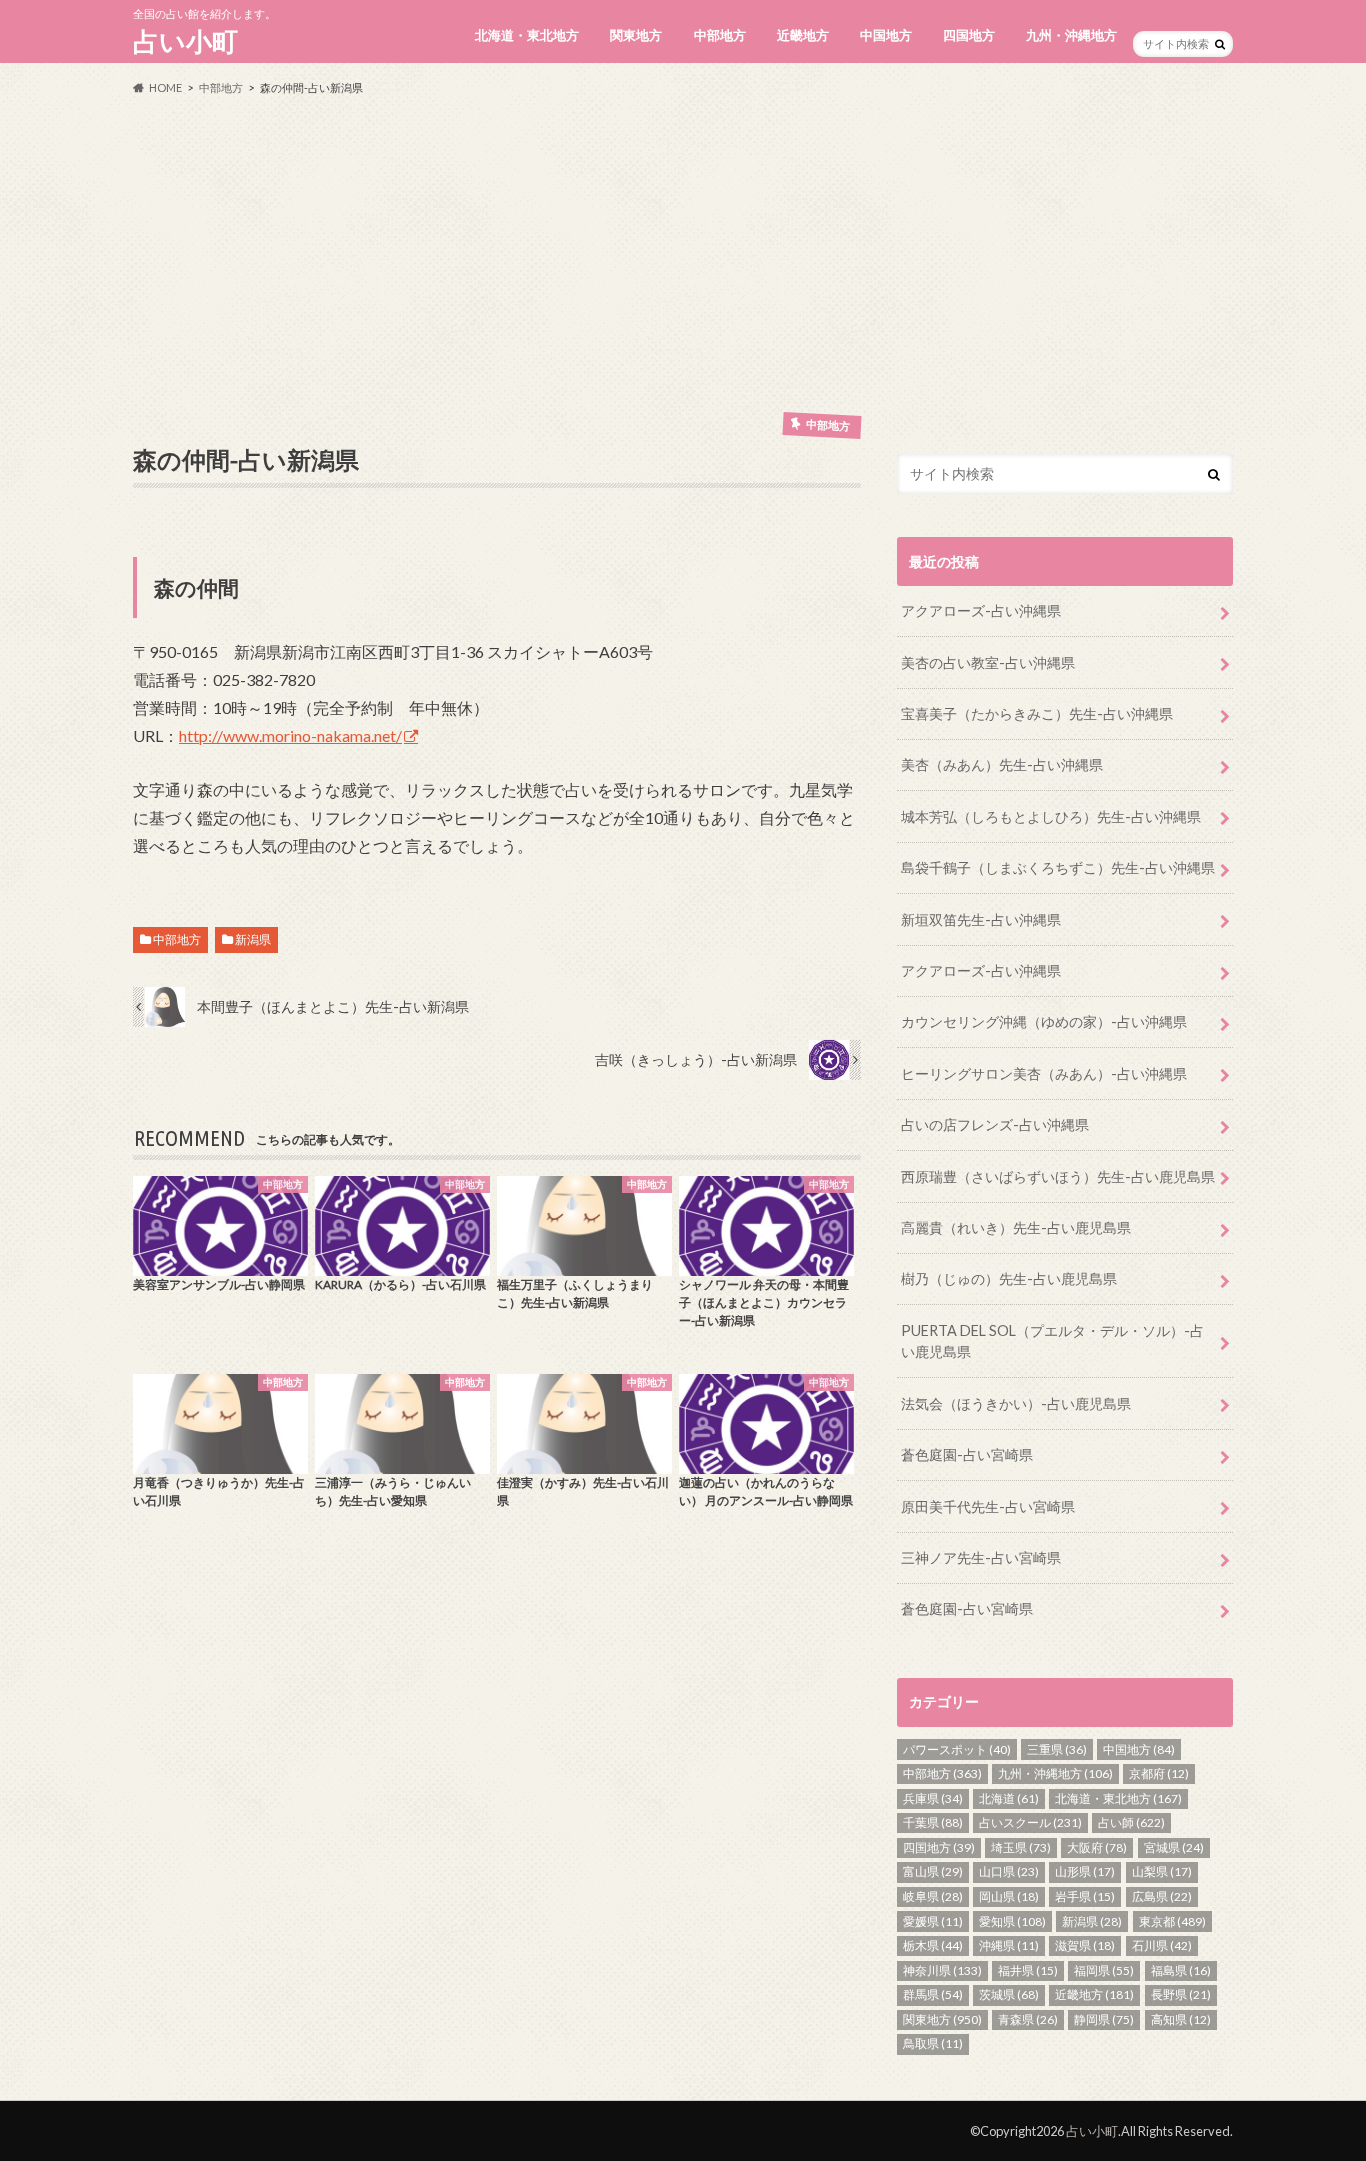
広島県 (1162, 1896)
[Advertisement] (683, 254)
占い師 (1131, 1822)
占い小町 (185, 41)
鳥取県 (933, 2043)
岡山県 (1009, 1896)
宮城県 (1174, 1847)
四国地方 (969, 35)
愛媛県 (933, 1921)
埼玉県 (1021, 1847)
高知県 (1181, 2019)
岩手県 (1085, 1896)
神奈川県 (942, 1970)
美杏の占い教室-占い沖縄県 (988, 662)
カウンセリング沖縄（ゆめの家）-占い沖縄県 (1044, 1021)
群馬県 (933, 1994)
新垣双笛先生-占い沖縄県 (981, 919)
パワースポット (957, 1749)
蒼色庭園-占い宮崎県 (967, 1454)
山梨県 (1162, 1871)
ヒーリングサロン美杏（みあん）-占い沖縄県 (1044, 1073)
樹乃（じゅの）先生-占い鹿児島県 (1009, 1278)
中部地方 (720, 35)
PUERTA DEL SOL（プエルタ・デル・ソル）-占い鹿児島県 (1052, 1341)
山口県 (1009, 1871)
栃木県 (933, 1945)
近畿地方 (803, 35)
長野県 (1181, 1994)
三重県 (1057, 1749)
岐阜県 (933, 1896)
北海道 (1009, 1798)
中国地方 (886, 35)
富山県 (933, 1871)
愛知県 (1012, 1921)
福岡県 (1104, 1970)
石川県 (1162, 1945)
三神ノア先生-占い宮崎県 (981, 1557)
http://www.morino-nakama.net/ (290, 735)
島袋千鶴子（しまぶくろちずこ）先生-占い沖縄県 (1058, 867)
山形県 (1085, 1871)
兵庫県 (933, 1798)
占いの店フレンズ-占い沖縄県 (995, 1124)
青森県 (1028, 2019)
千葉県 (933, 1822)
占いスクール (1030, 1822)
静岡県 (1104, 2019)
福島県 (1181, 1970)
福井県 (1028, 1970)
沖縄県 (1009, 1945)
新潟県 (253, 939)
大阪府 (1097, 1847)
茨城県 (1009, 1994)
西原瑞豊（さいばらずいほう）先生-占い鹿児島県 (1058, 1176)
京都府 (1159, 1773)
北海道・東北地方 (527, 35)
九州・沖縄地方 (1071, 35)
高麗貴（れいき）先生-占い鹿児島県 (1016, 1227)
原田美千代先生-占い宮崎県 (988, 1506)
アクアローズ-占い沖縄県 (981, 610)
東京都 (1172, 1921)
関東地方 (636, 35)
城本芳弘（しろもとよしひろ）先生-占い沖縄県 (1051, 816)
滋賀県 (1085, 1945)
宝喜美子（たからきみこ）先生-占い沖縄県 (1037, 713)
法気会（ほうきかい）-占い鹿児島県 (1016, 1403)
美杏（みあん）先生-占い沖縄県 (1002, 764)
